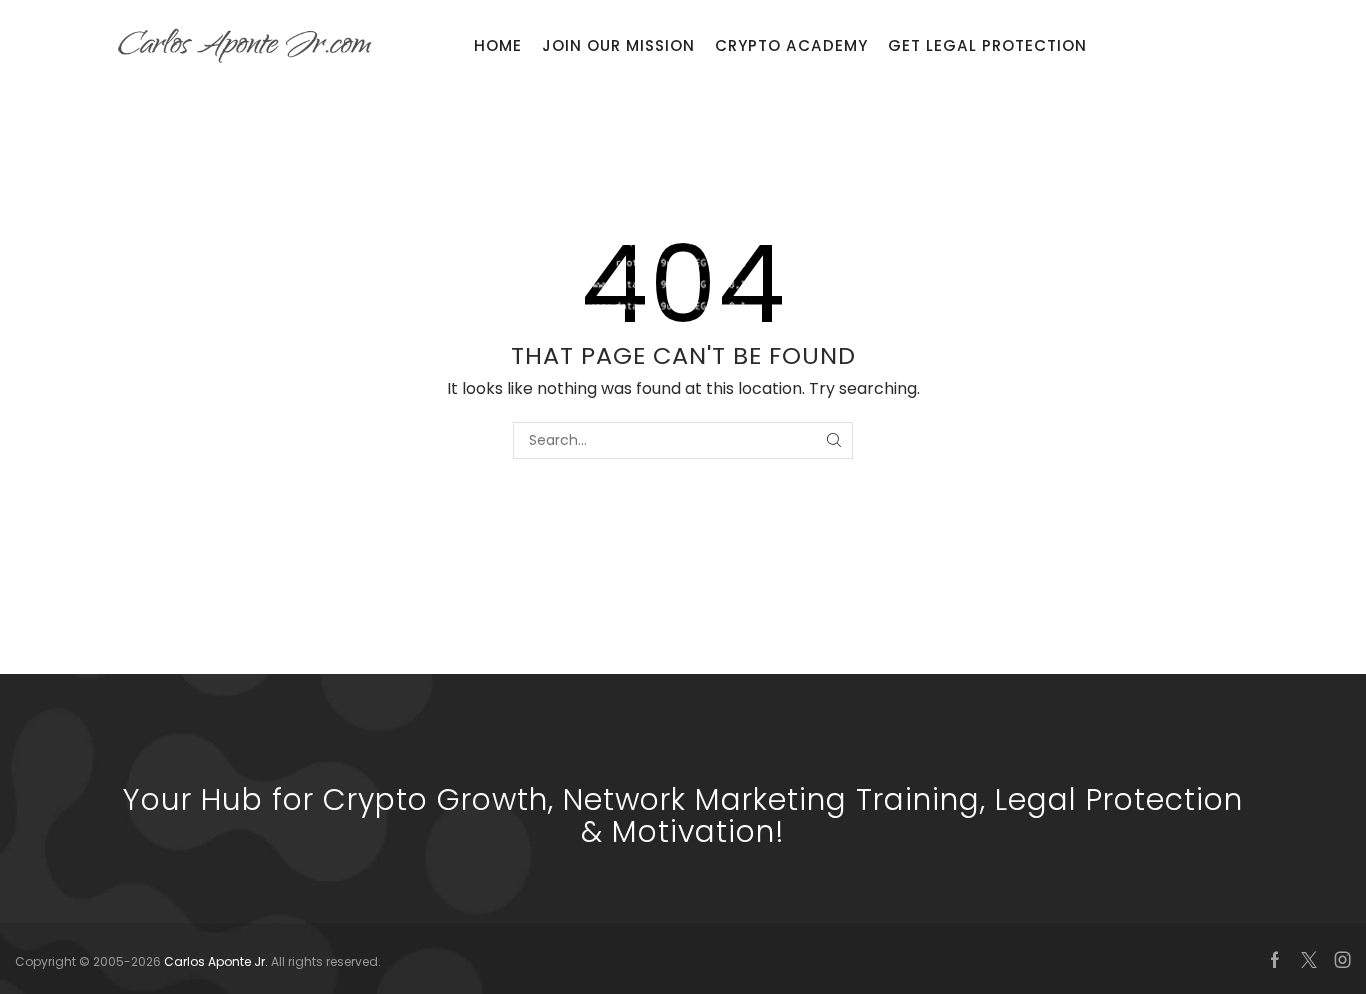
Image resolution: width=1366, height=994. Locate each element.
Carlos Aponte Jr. (217, 961)
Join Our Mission (618, 45)
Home (498, 45)
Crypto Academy (791, 45)
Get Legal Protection (987, 45)
